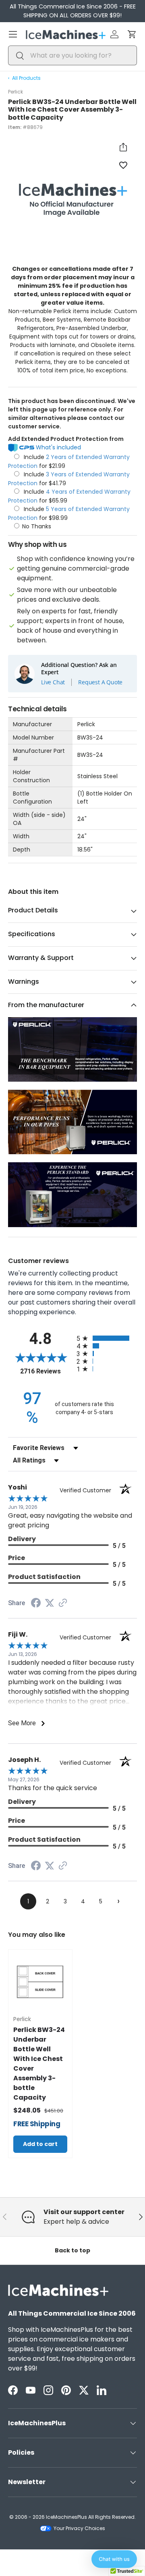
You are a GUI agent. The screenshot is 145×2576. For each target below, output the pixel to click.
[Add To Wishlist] (123, 165)
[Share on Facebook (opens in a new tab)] (36, 1604)
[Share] (123, 147)
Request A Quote (100, 682)
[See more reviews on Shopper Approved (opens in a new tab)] (63, 1603)
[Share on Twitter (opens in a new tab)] (50, 1603)
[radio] (107, 1338)
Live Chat (53, 682)
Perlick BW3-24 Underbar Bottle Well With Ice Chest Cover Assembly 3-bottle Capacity (39, 2064)
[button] (132, 34)
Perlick (16, 92)
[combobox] (72, 55)
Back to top (72, 2250)
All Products (26, 78)
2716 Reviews (46, 1371)
